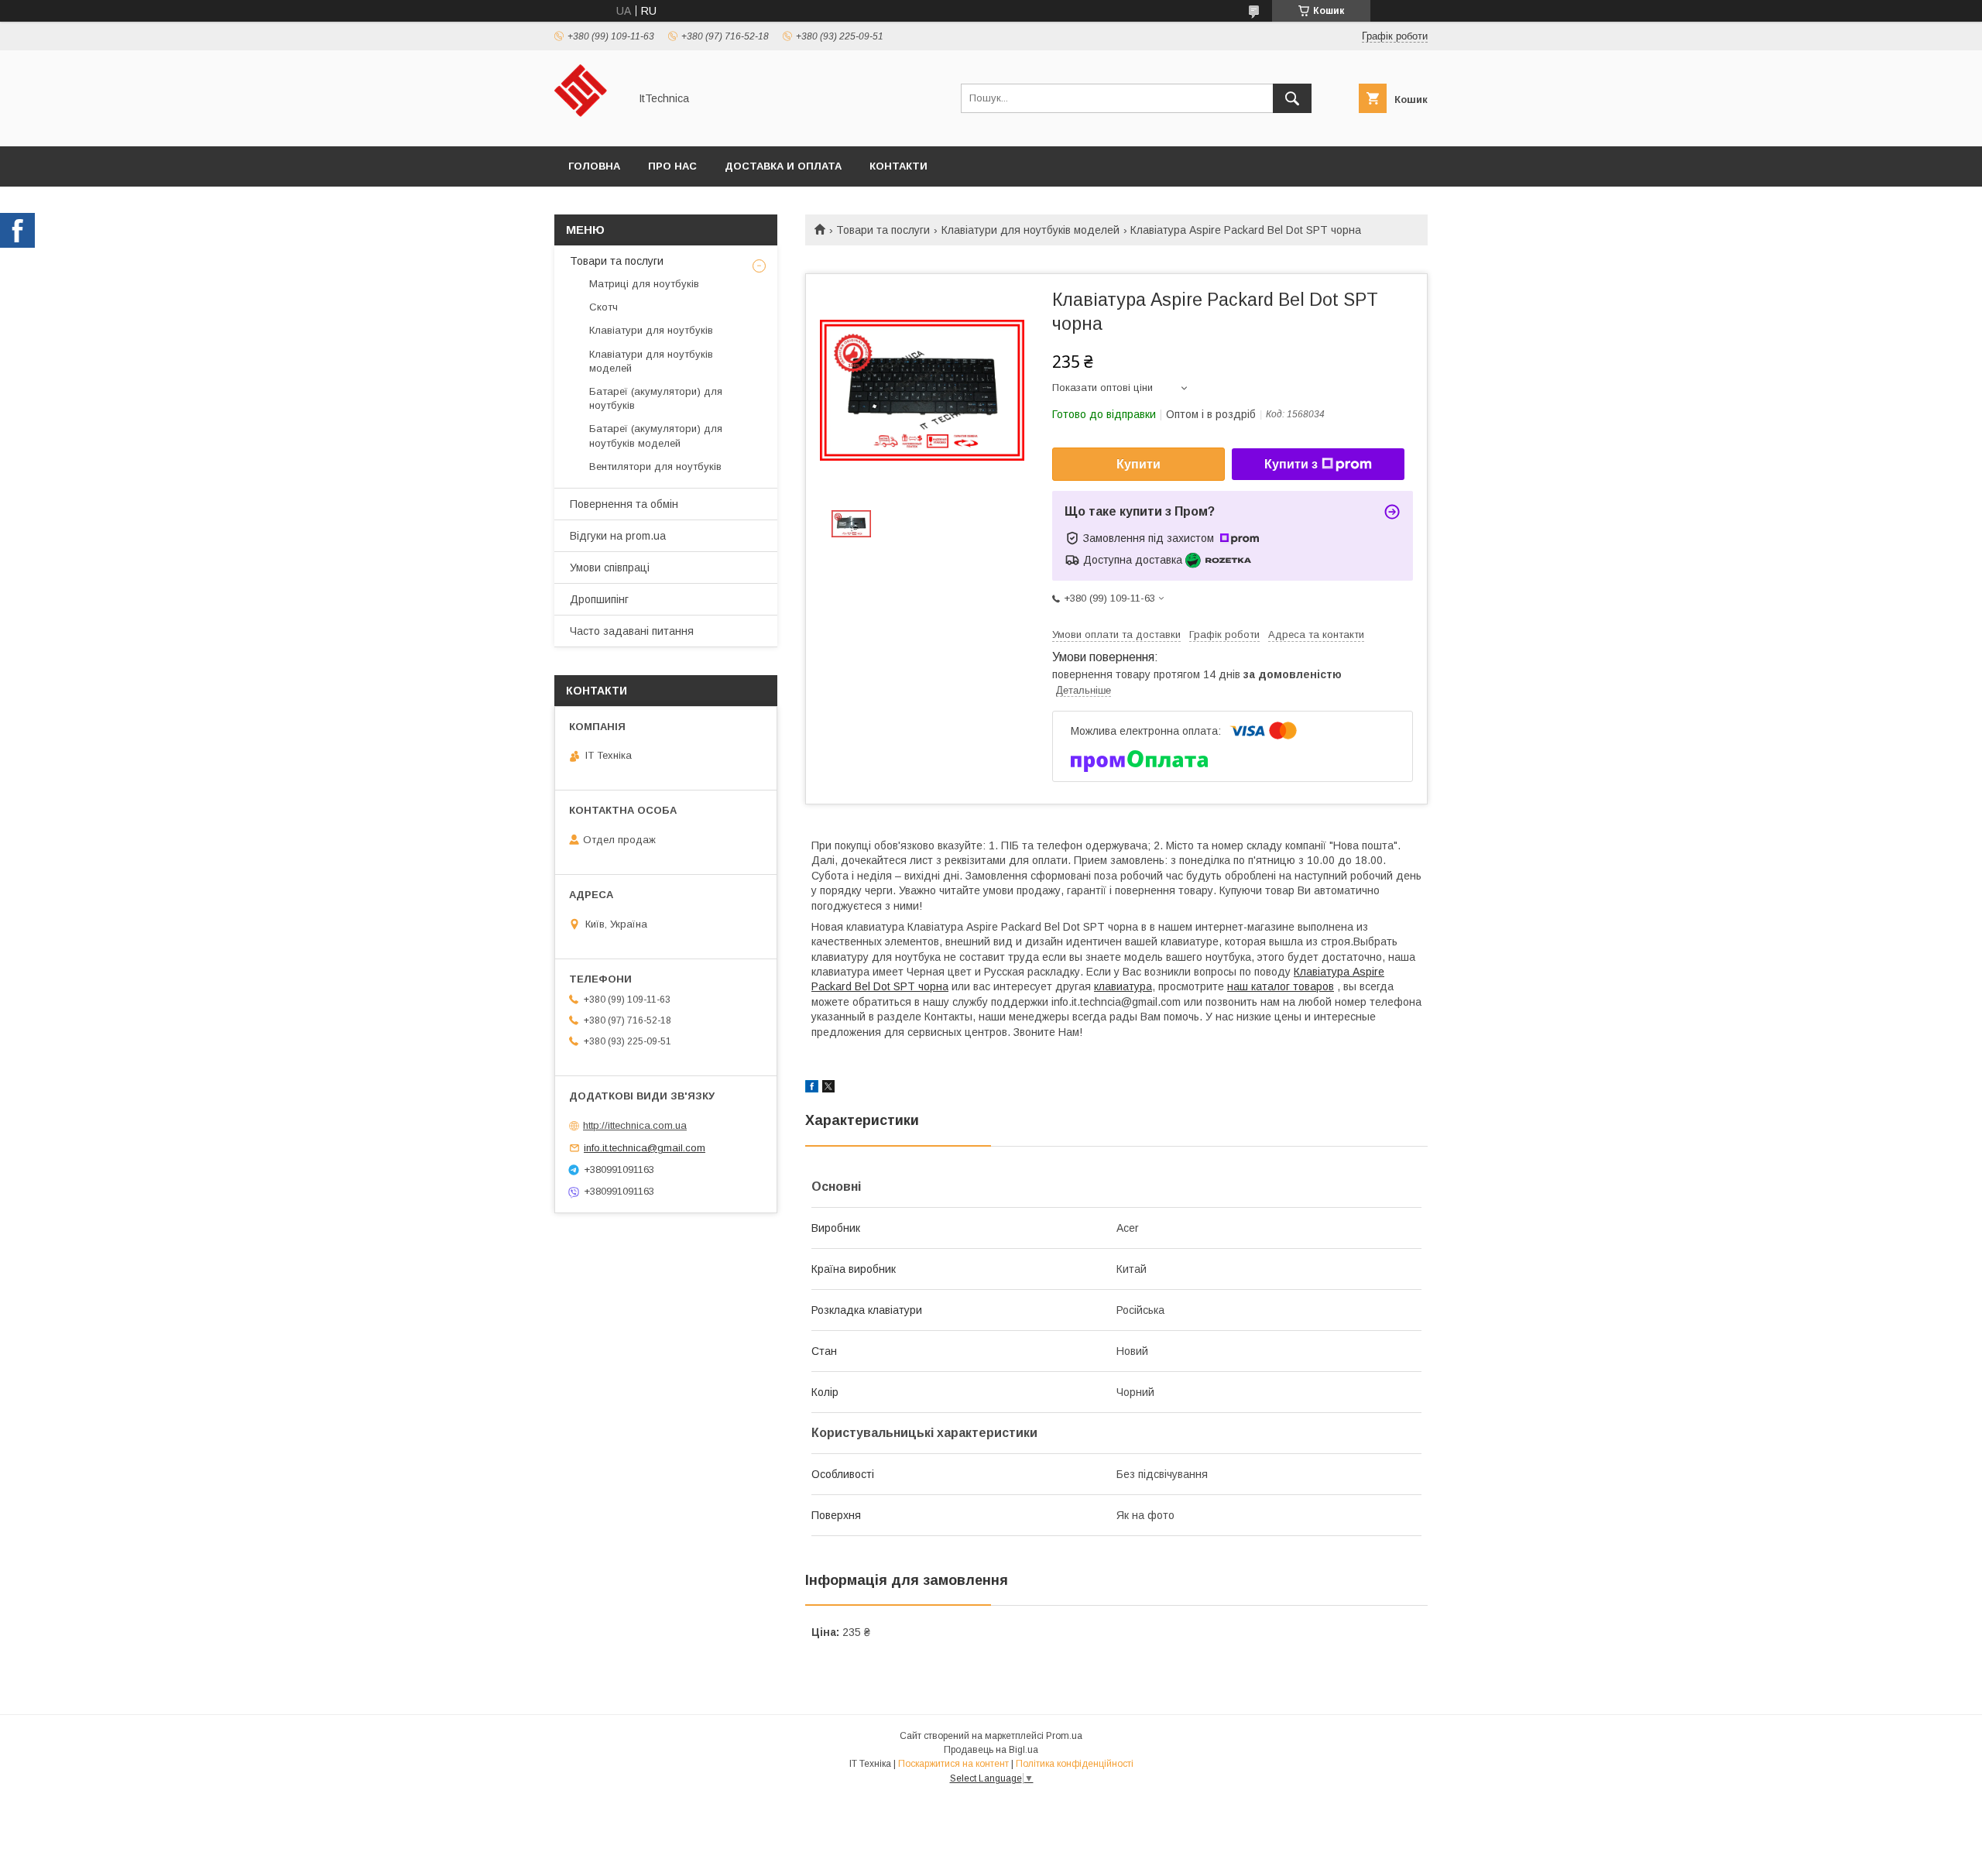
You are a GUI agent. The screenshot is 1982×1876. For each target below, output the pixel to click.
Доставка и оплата (783, 166)
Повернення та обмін (624, 504)
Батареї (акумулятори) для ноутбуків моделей (656, 436)
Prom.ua (1064, 1736)
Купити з (1291, 464)
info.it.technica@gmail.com (645, 1148)
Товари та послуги (883, 230)
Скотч (604, 307)
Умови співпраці (610, 568)
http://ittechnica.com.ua (635, 1125)
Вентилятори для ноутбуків (655, 466)
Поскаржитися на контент (953, 1764)
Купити (1138, 464)
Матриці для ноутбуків (644, 284)
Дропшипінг (599, 599)
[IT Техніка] (587, 126)
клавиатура (1123, 986)
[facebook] (812, 1089)
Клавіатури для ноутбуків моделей (1030, 230)
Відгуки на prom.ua (618, 536)
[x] (828, 1089)
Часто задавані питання (632, 631)
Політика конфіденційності (1075, 1764)
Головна (594, 166)
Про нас (672, 166)
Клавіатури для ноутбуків (651, 330)
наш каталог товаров (1281, 986)
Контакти (898, 166)
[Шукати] (1292, 98)
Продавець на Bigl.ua (991, 1750)
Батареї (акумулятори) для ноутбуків (656, 398)
